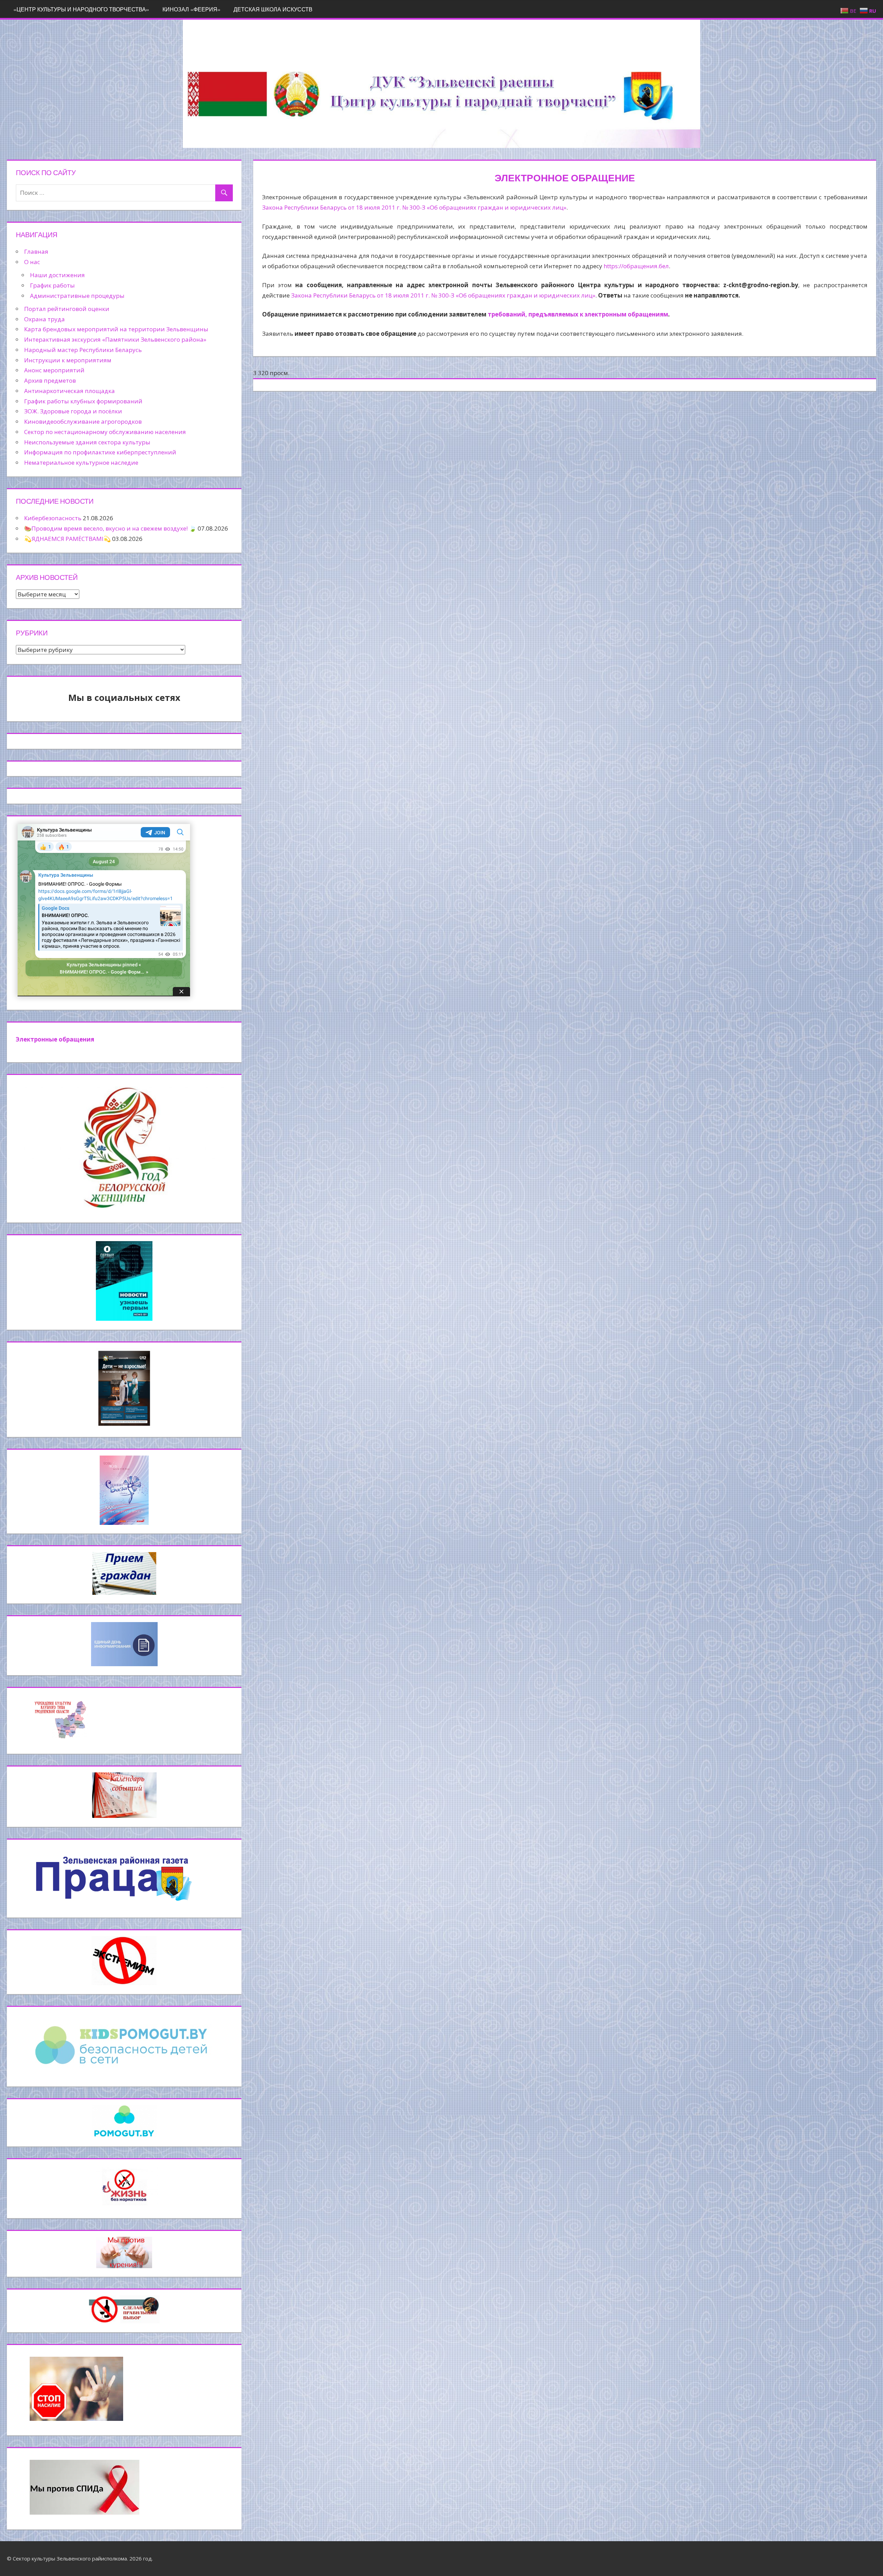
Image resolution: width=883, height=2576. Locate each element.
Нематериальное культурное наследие (81, 462)
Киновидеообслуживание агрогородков (83, 421)
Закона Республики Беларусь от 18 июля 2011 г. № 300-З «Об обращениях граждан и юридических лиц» (414, 207)
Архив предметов (50, 380)
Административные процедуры (77, 296)
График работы (52, 285)
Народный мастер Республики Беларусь (83, 350)
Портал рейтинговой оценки (67, 309)
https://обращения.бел (636, 266)
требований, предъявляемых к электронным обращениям (578, 314)
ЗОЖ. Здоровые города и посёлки (73, 411)
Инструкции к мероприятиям (68, 360)
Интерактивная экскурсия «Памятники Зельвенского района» (115, 339)
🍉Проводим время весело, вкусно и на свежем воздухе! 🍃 (110, 528)
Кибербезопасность (53, 518)
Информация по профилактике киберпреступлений (100, 452)
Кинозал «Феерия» (191, 9)
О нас (32, 262)
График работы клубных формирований (83, 401)
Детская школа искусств (273, 9)
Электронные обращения (55, 1039)
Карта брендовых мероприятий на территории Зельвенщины (116, 329)
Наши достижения (57, 275)
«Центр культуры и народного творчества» (81, 9)
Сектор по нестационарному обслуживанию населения (105, 432)
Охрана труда (44, 319)
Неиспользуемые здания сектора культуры (87, 442)
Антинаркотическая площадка (70, 391)
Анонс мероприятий (54, 370)
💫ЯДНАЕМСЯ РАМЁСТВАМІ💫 (67, 539)
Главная (36, 251)
